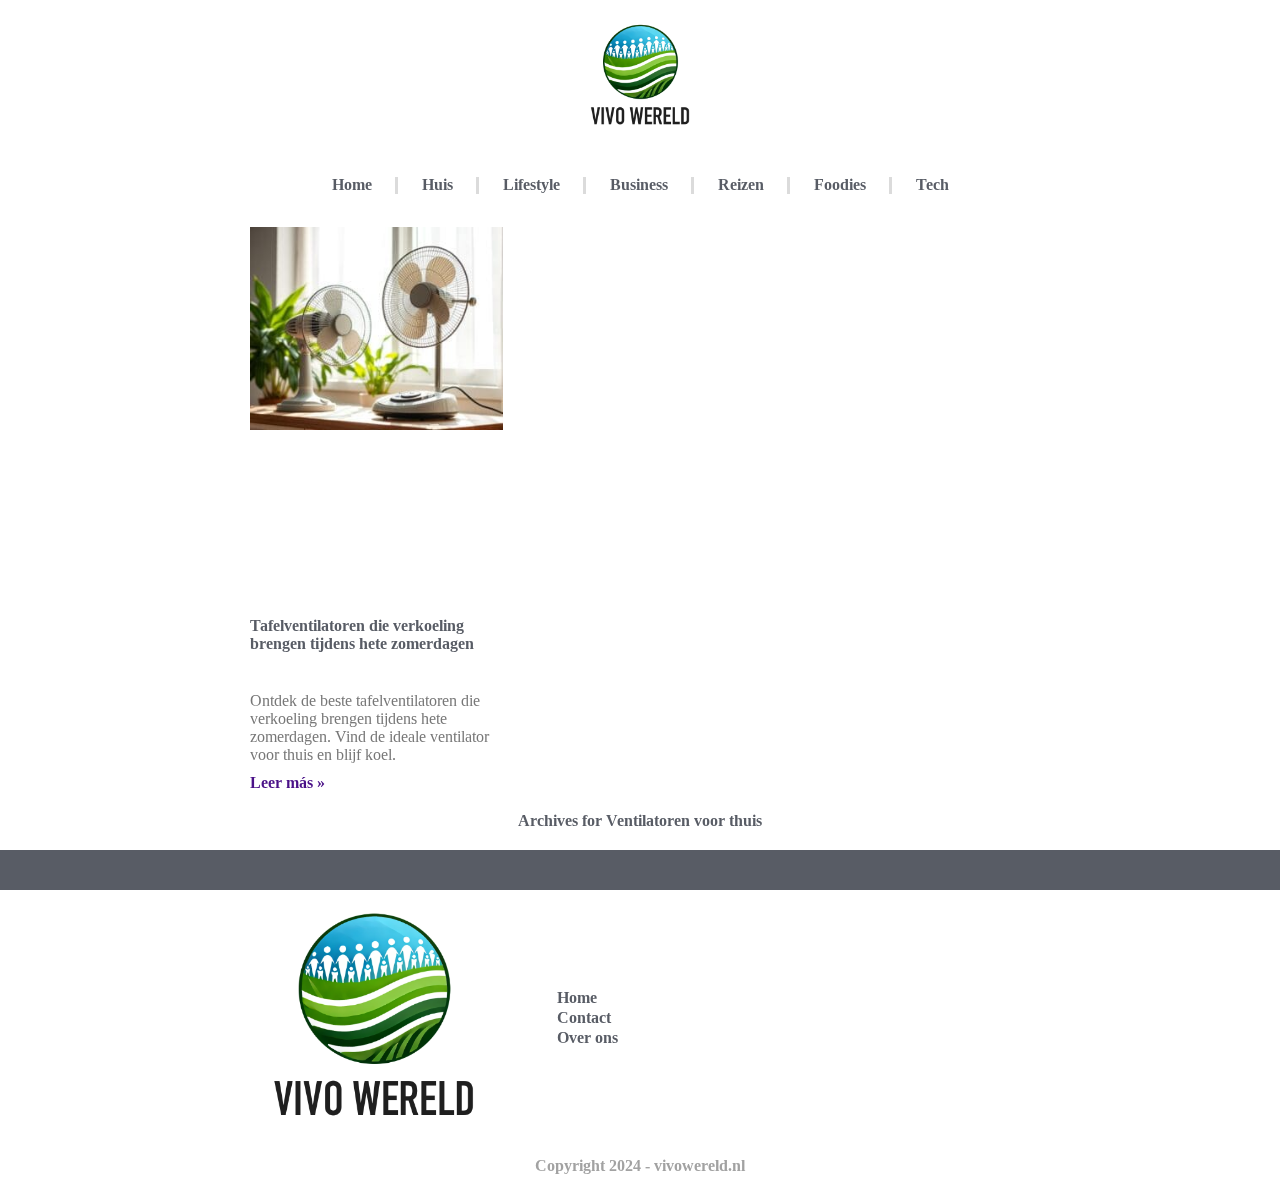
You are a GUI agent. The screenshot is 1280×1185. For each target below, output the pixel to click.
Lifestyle (531, 184)
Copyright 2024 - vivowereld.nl (640, 1165)
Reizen (741, 184)
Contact (584, 1017)
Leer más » (287, 782)
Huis (437, 184)
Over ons (587, 1037)
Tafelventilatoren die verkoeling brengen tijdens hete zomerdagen (362, 634)
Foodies (840, 184)
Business (639, 184)
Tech (932, 184)
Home (352, 184)
